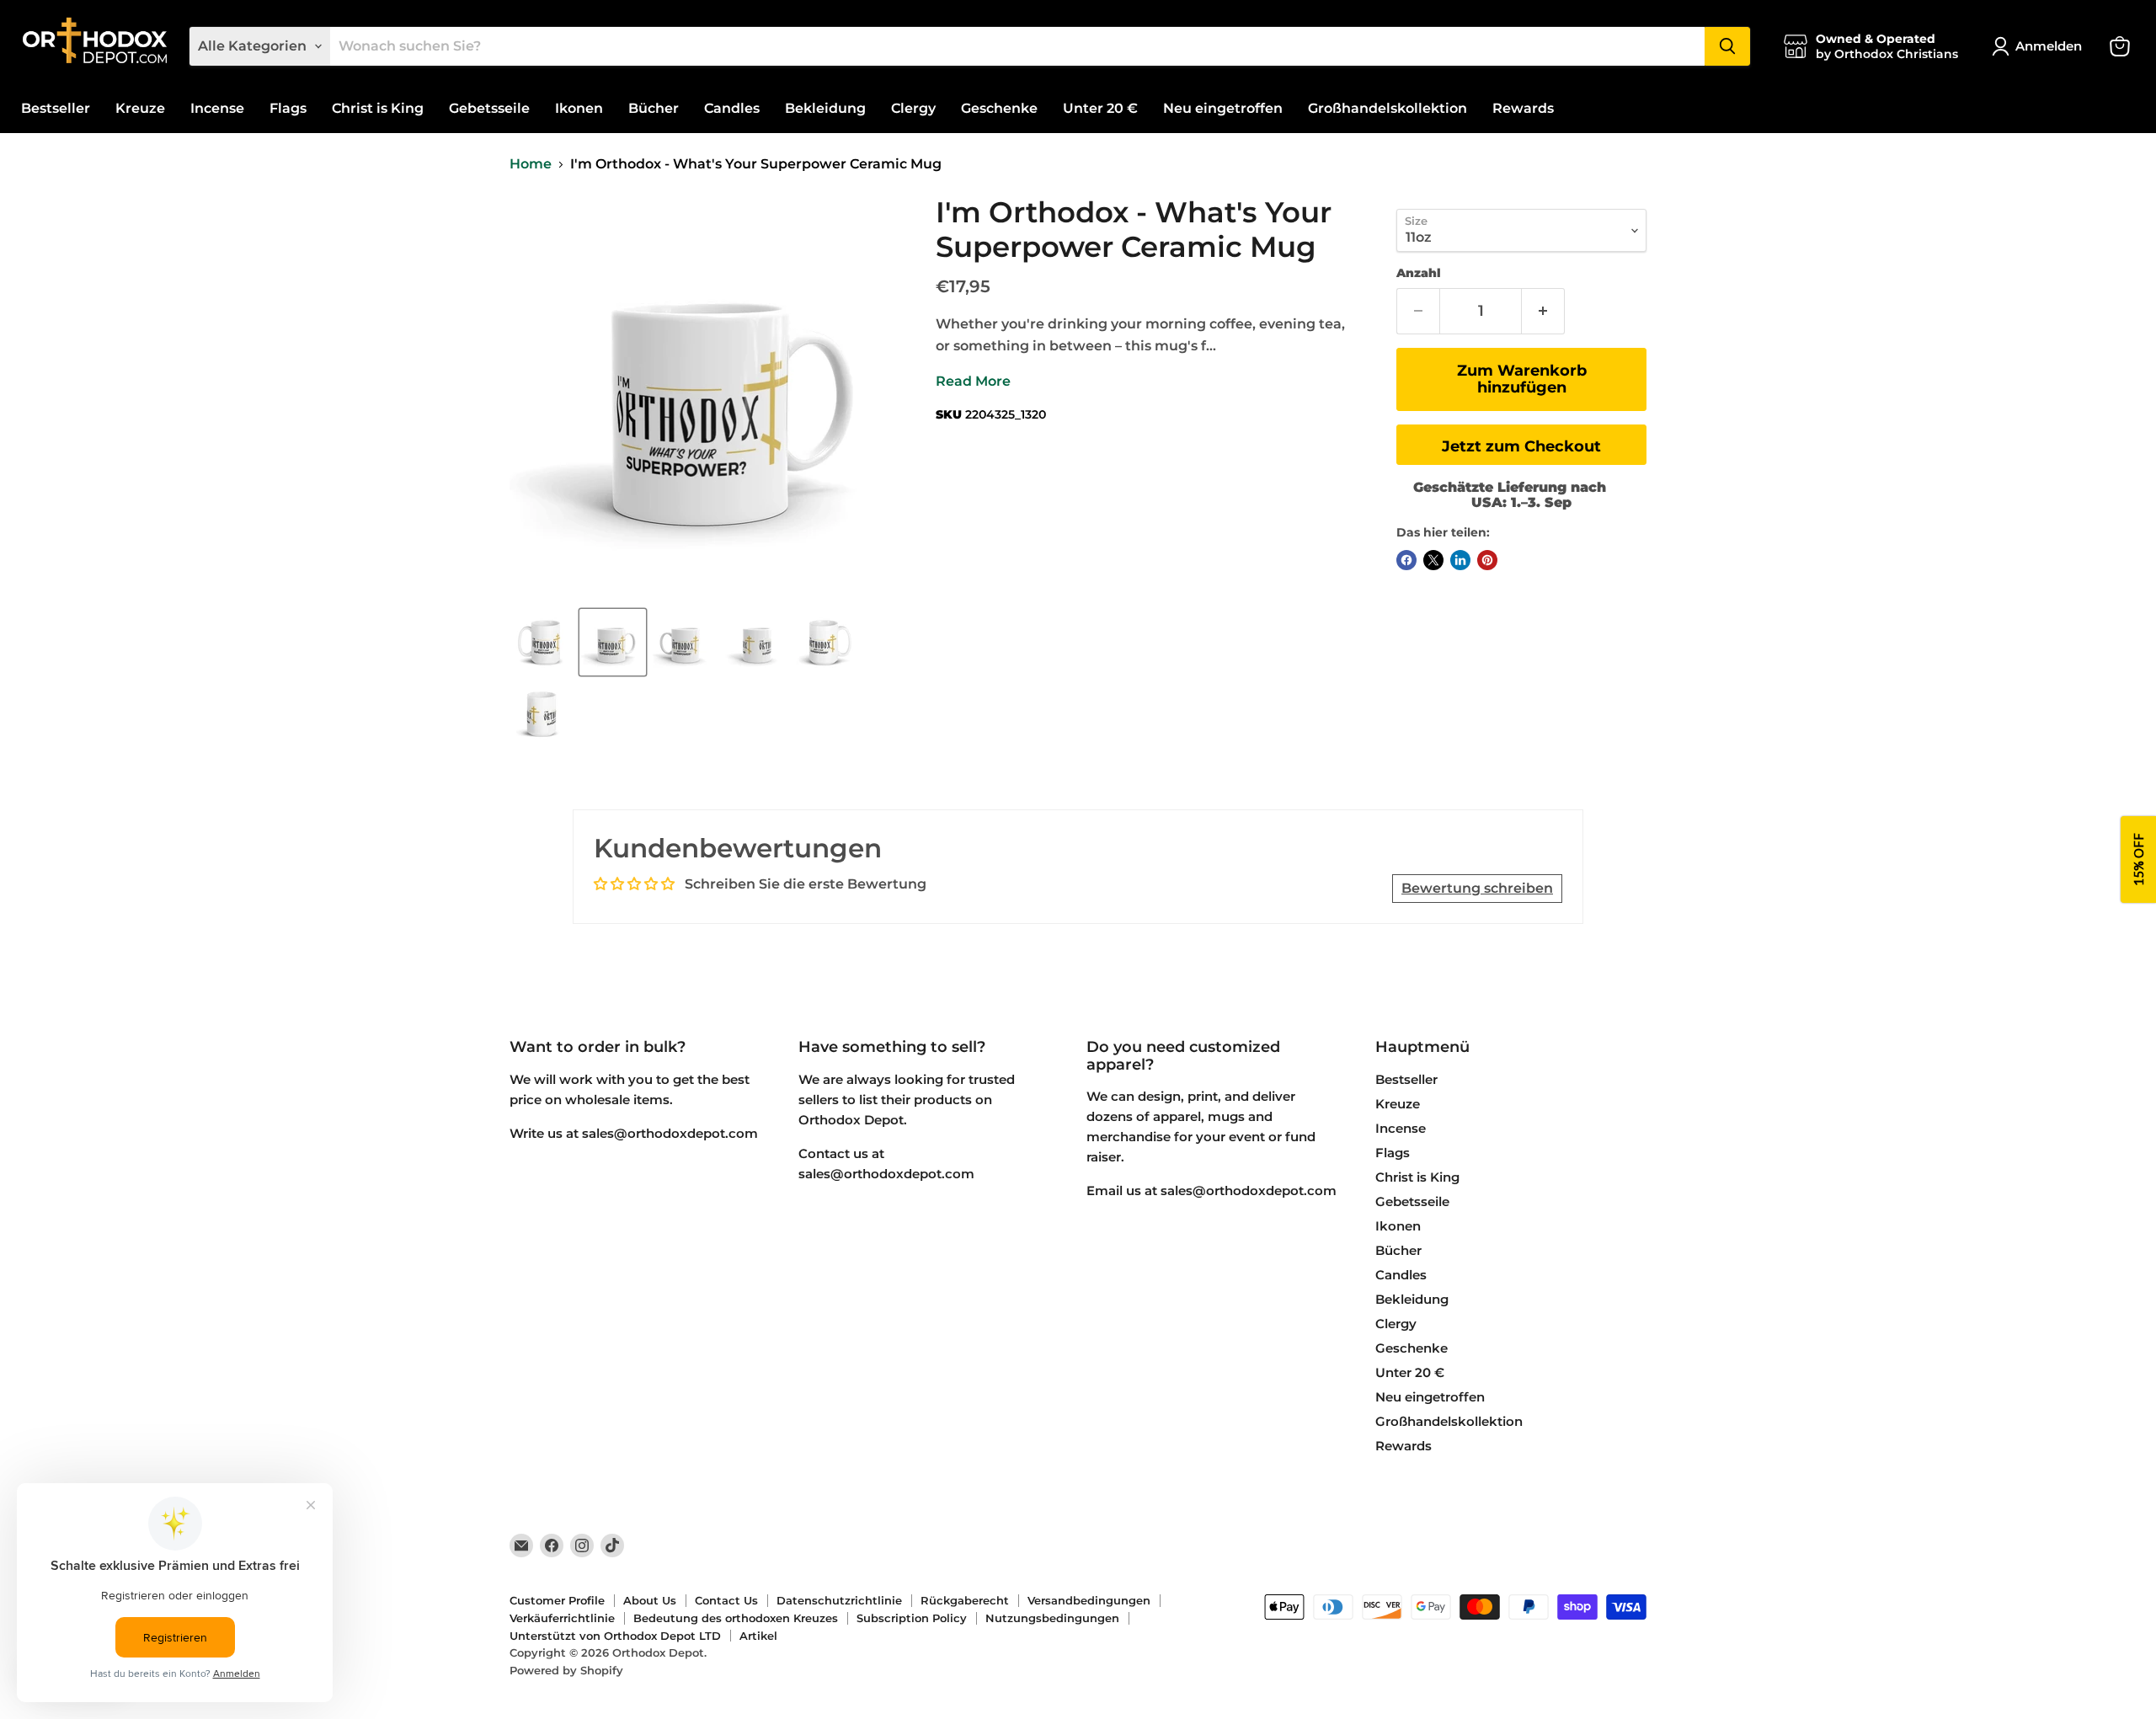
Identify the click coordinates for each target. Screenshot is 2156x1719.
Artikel (758, 1636)
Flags (288, 108)
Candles (732, 108)
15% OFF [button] (2138, 859)
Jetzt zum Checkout (1521, 446)
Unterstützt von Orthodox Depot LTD (615, 1636)
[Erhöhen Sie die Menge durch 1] (1543, 311)
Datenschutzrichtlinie (839, 1600)
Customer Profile (557, 1600)
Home (531, 164)
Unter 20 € (1100, 108)
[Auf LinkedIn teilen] (1460, 560)
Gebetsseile (489, 108)
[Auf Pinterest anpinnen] (1487, 560)
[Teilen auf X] (1433, 560)
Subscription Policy (912, 1618)
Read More (973, 381)
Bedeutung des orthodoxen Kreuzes (736, 1618)
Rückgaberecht (965, 1600)
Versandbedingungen (1089, 1600)
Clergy (913, 108)
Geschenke (999, 108)
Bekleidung (825, 108)
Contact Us (726, 1600)
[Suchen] (1727, 46)
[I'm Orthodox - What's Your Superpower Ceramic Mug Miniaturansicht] (541, 642)
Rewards (1523, 108)
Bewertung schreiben (1477, 888)
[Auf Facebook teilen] (1406, 560)
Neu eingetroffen (1223, 108)
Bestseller (56, 108)
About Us (650, 1600)
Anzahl (1419, 273)
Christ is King (378, 108)
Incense (217, 108)
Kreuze (140, 108)
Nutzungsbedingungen (1052, 1618)
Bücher (654, 108)
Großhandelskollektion (1388, 108)
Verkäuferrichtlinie (562, 1618)
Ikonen (579, 108)
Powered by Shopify (566, 1670)
